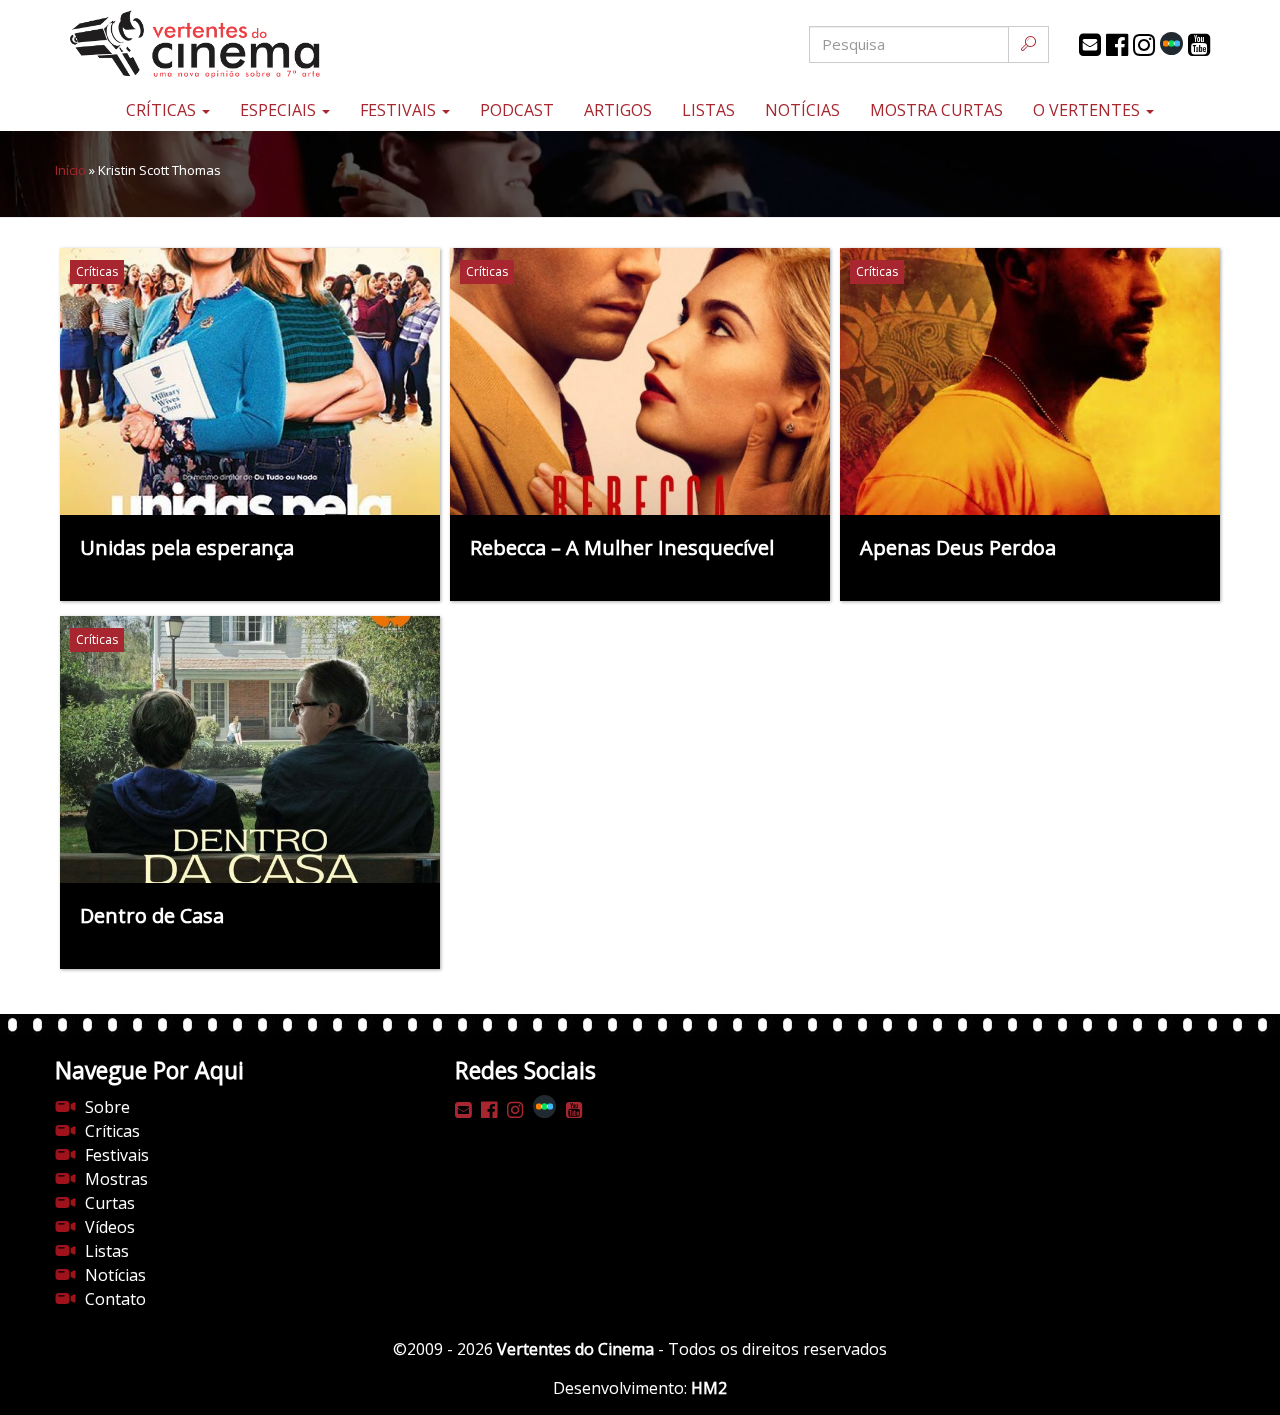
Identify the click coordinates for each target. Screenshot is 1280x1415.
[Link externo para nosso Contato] (1090, 45)
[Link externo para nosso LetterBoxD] (1171, 43)
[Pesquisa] (1028, 44)
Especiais (280, 110)
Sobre (107, 1107)
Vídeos (110, 1227)
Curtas (110, 1203)
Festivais (400, 110)
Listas (708, 110)
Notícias (802, 110)
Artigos (618, 110)
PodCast (517, 110)
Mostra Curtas (936, 110)
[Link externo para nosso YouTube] (1199, 45)
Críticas (163, 110)
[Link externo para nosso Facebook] (1117, 45)
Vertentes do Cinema (575, 1349)
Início (70, 170)
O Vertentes (1088, 110)
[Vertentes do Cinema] (250, 44)
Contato (115, 1299)
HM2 (709, 1388)
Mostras (116, 1179)
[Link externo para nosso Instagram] (1144, 45)
